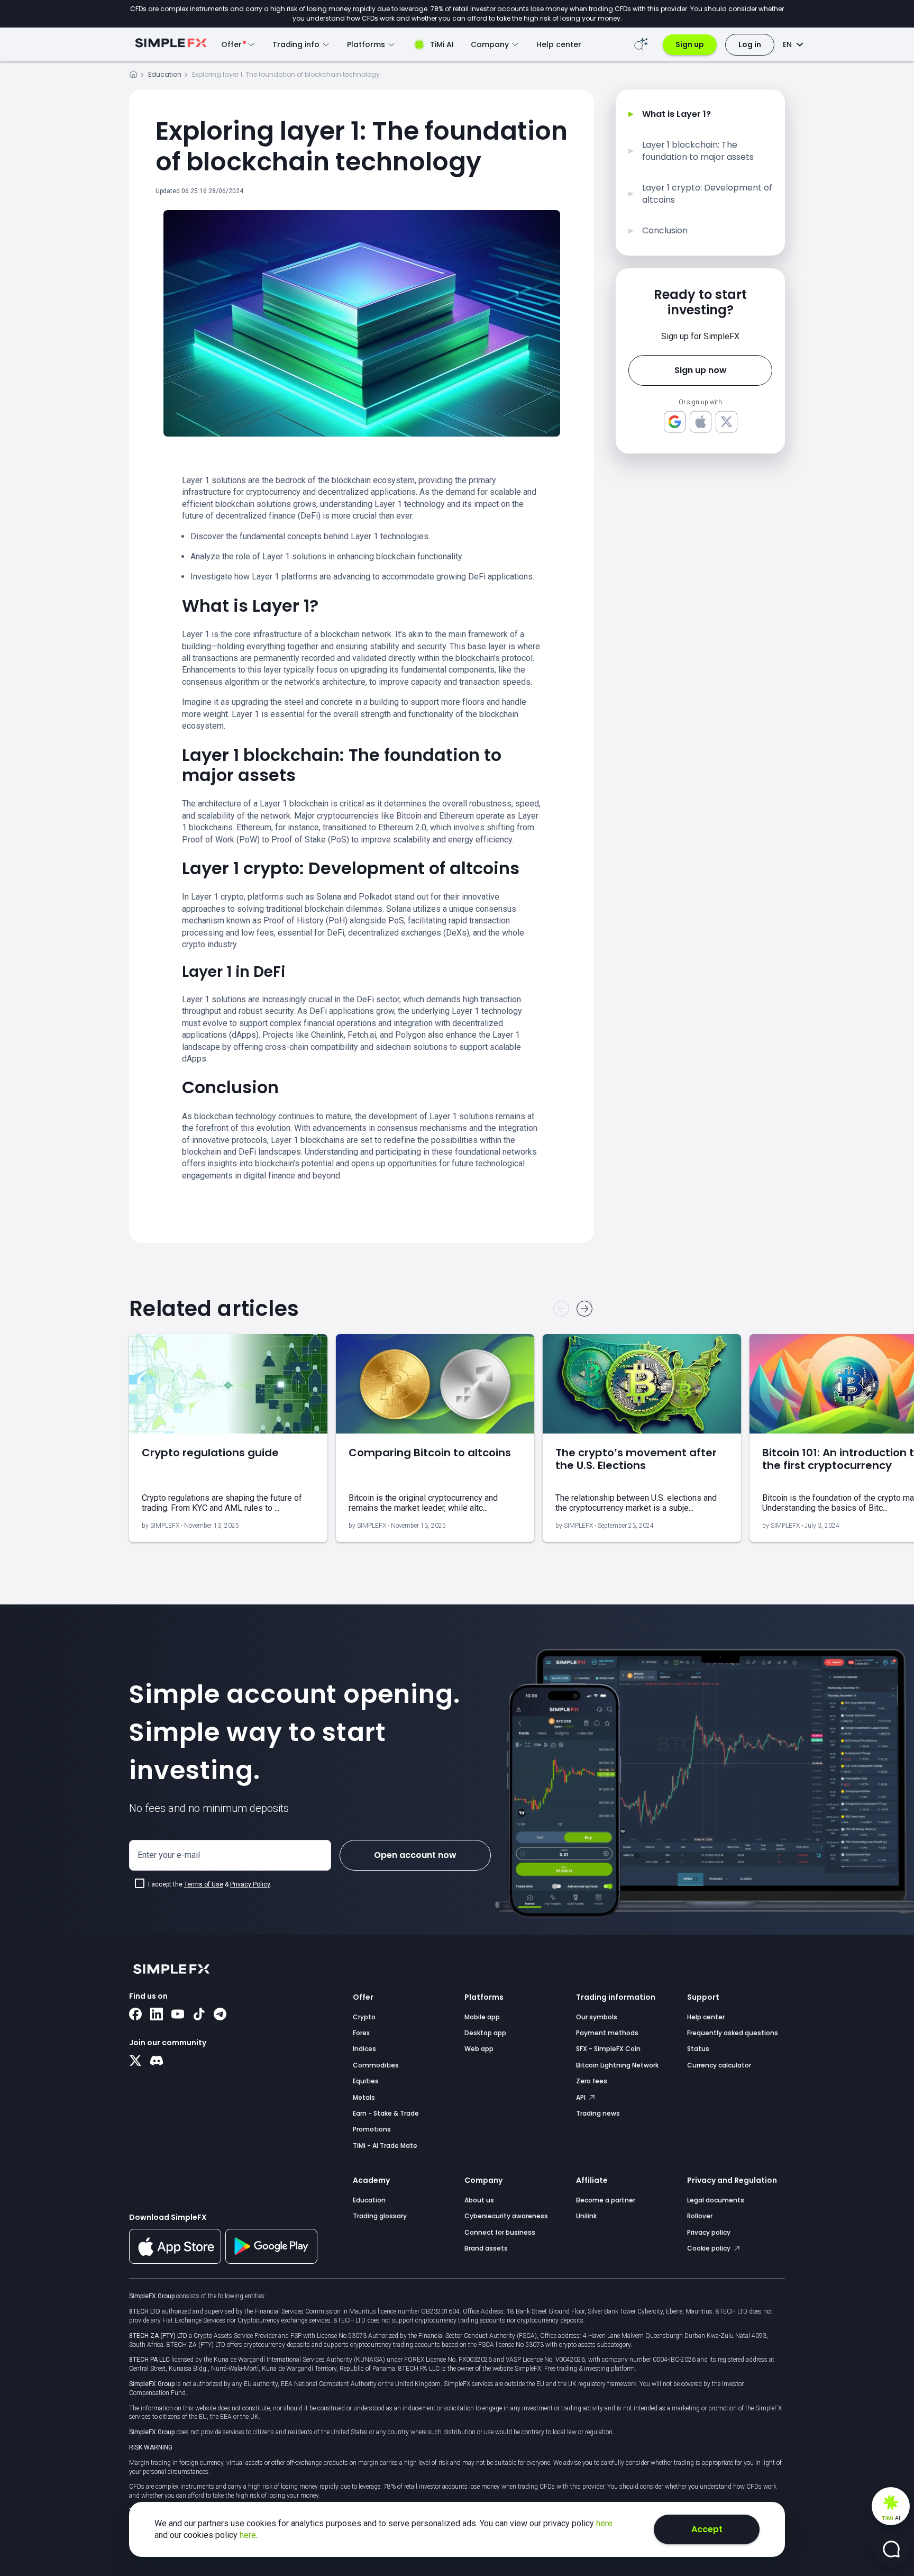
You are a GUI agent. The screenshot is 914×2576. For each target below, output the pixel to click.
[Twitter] (135, 2062)
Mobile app (482, 2017)
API (582, 2097)
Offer (363, 1997)
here (604, 2523)
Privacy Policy (250, 1884)
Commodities (376, 2065)
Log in (750, 44)
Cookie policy (710, 2248)
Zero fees (592, 2081)
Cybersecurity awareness (506, 2216)
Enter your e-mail (169, 1855)
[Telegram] (220, 2015)
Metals (364, 2097)
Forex (361, 2033)
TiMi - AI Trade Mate (385, 2146)
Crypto (364, 2017)
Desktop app (485, 2033)
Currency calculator (719, 2065)
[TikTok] (199, 2015)
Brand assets (486, 2248)
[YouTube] (178, 2015)
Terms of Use (204, 1884)
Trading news (598, 2113)
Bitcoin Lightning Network (617, 2065)
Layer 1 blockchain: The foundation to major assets (698, 151)
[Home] (133, 76)
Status (698, 2049)
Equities (366, 2081)
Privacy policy (709, 2232)
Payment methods (607, 2033)
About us (479, 2200)
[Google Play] (271, 2261)
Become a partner (606, 2200)
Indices (364, 2049)
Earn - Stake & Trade (386, 2113)
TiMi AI (442, 44)
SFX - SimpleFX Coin (608, 2049)
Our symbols (597, 2017)
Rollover (700, 2216)
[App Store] (175, 2262)
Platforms (484, 1997)
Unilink (586, 2216)
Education (165, 74)
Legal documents (716, 2200)
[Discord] (157, 2062)
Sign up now (701, 370)
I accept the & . (210, 1884)
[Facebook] (135, 2015)
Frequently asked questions (733, 2033)
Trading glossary (380, 2216)
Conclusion (665, 231)
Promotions (372, 2129)
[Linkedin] (157, 2015)
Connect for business (500, 2232)
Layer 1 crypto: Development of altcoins (707, 194)
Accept (707, 2529)
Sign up (690, 44)
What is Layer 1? (677, 114)
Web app (479, 2049)
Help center (559, 44)
